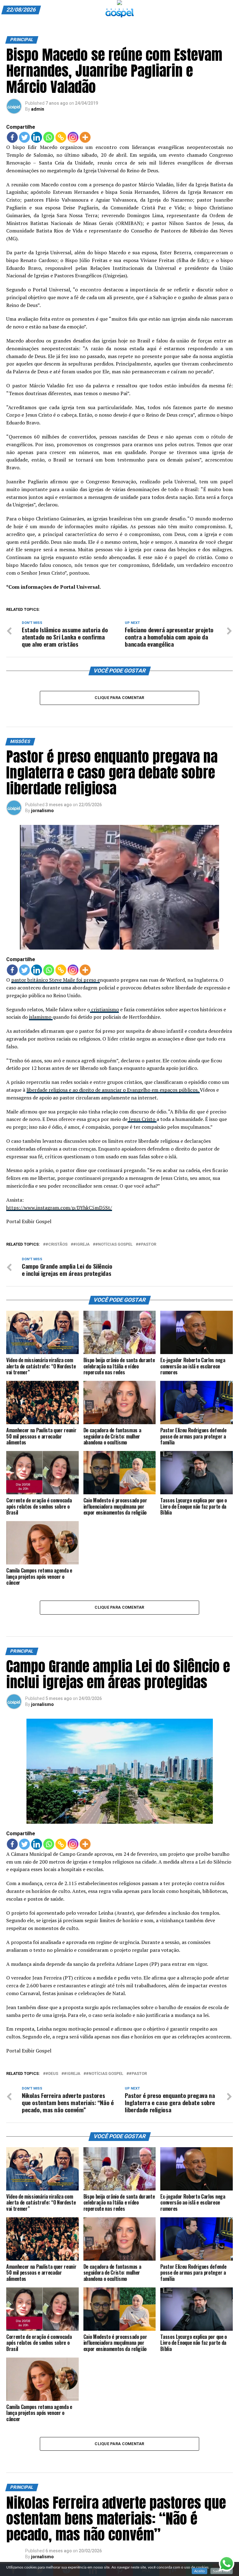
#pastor (147, 1245)
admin (38, 109)
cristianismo (104, 1009)
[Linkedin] (37, 137)
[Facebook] (12, 137)
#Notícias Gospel (114, 1245)
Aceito (199, 2571)
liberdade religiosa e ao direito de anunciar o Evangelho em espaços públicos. (113, 1090)
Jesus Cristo (142, 1119)
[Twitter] (24, 137)
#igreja (81, 1245)
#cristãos (56, 1245)
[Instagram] (73, 137)
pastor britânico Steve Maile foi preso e (56, 980)
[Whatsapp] (49, 137)
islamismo (41, 1017)
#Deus (52, 2074)
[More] (85, 137)
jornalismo (42, 811)
